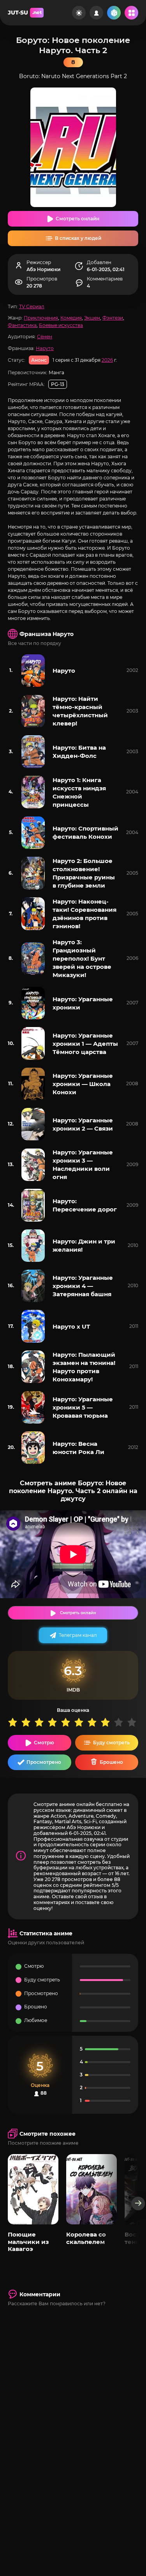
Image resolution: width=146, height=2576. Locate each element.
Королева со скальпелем (86, 2238)
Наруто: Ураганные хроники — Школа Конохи (83, 1084)
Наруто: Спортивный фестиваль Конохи (85, 832)
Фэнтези (113, 318)
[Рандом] (114, 13)
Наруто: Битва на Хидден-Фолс (79, 752)
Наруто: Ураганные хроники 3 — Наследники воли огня (83, 1165)
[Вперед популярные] (138, 2204)
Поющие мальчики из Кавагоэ (28, 2242)
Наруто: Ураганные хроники (83, 1003)
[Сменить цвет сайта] (79, 13)
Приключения (41, 318)
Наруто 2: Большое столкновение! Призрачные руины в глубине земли (84, 873)
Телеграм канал (78, 1635)
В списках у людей (78, 238)
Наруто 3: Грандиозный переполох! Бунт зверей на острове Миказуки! (82, 958)
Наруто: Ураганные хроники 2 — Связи (83, 1124)
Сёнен (45, 337)
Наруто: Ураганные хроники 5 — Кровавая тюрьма (83, 1407)
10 (134, 1722)
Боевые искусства (61, 325)
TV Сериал (32, 306)
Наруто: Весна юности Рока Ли (78, 1448)
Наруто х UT (71, 1326)
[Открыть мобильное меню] (131, 13)
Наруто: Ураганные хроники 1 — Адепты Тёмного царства (85, 1044)
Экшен (92, 318)
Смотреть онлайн (77, 219)
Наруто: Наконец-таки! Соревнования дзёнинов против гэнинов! (84, 914)
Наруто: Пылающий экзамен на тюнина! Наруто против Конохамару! (84, 1367)
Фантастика (22, 325)
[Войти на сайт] (96, 13)
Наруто (45, 348)
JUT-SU (25, 13)
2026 (107, 360)
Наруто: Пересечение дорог (85, 1205)
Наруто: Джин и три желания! (84, 1245)
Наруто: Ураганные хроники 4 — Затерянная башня (83, 1286)
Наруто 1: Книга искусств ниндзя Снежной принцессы (79, 792)
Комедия (71, 318)
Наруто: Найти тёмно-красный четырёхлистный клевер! (80, 711)
